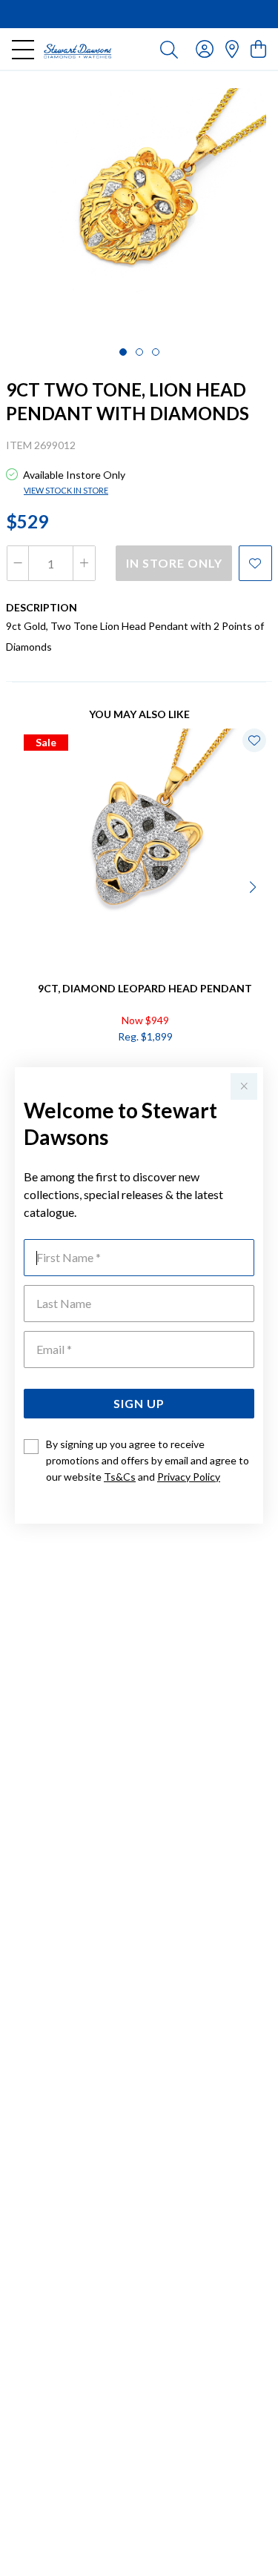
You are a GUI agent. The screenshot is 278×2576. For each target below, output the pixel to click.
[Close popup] (244, 1086)
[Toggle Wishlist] (254, 740)
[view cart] (258, 49)
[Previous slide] (24, 886)
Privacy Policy (189, 1477)
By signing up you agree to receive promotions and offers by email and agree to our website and (148, 1460)
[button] (123, 352)
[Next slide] (254, 886)
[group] (139, 14)
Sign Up (139, 1403)
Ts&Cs (120, 1477)
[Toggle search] (169, 49)
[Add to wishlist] (255, 563)
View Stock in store (66, 490)
